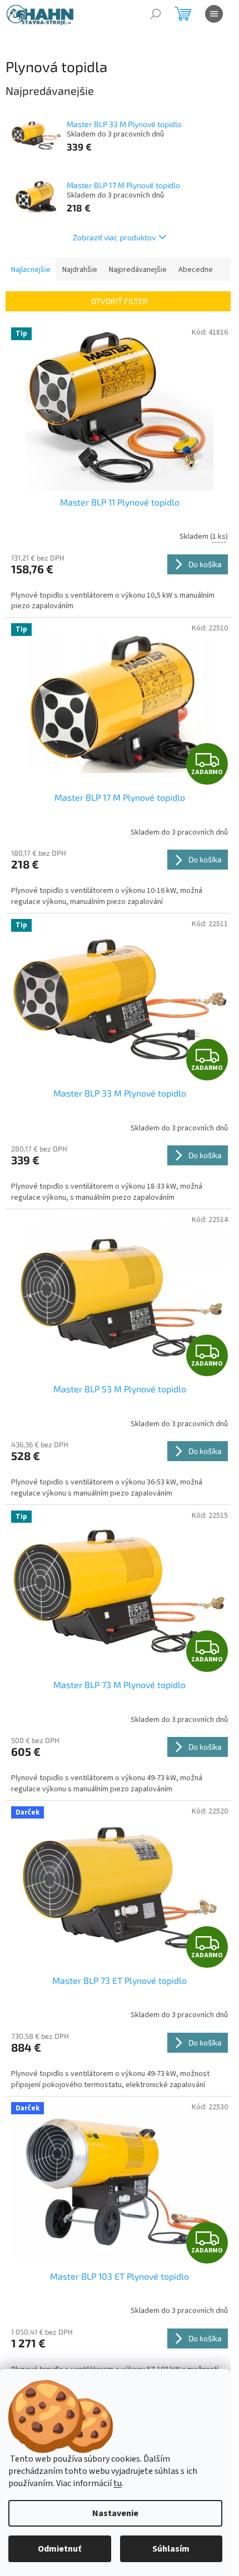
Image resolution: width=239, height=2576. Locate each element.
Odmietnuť (59, 2549)
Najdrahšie (80, 270)
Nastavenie (115, 2513)
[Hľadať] (156, 14)
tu (118, 2483)
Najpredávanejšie (138, 270)
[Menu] (214, 14)
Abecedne (196, 270)
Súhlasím (171, 2549)
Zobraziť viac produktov (114, 237)
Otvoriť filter (120, 301)
